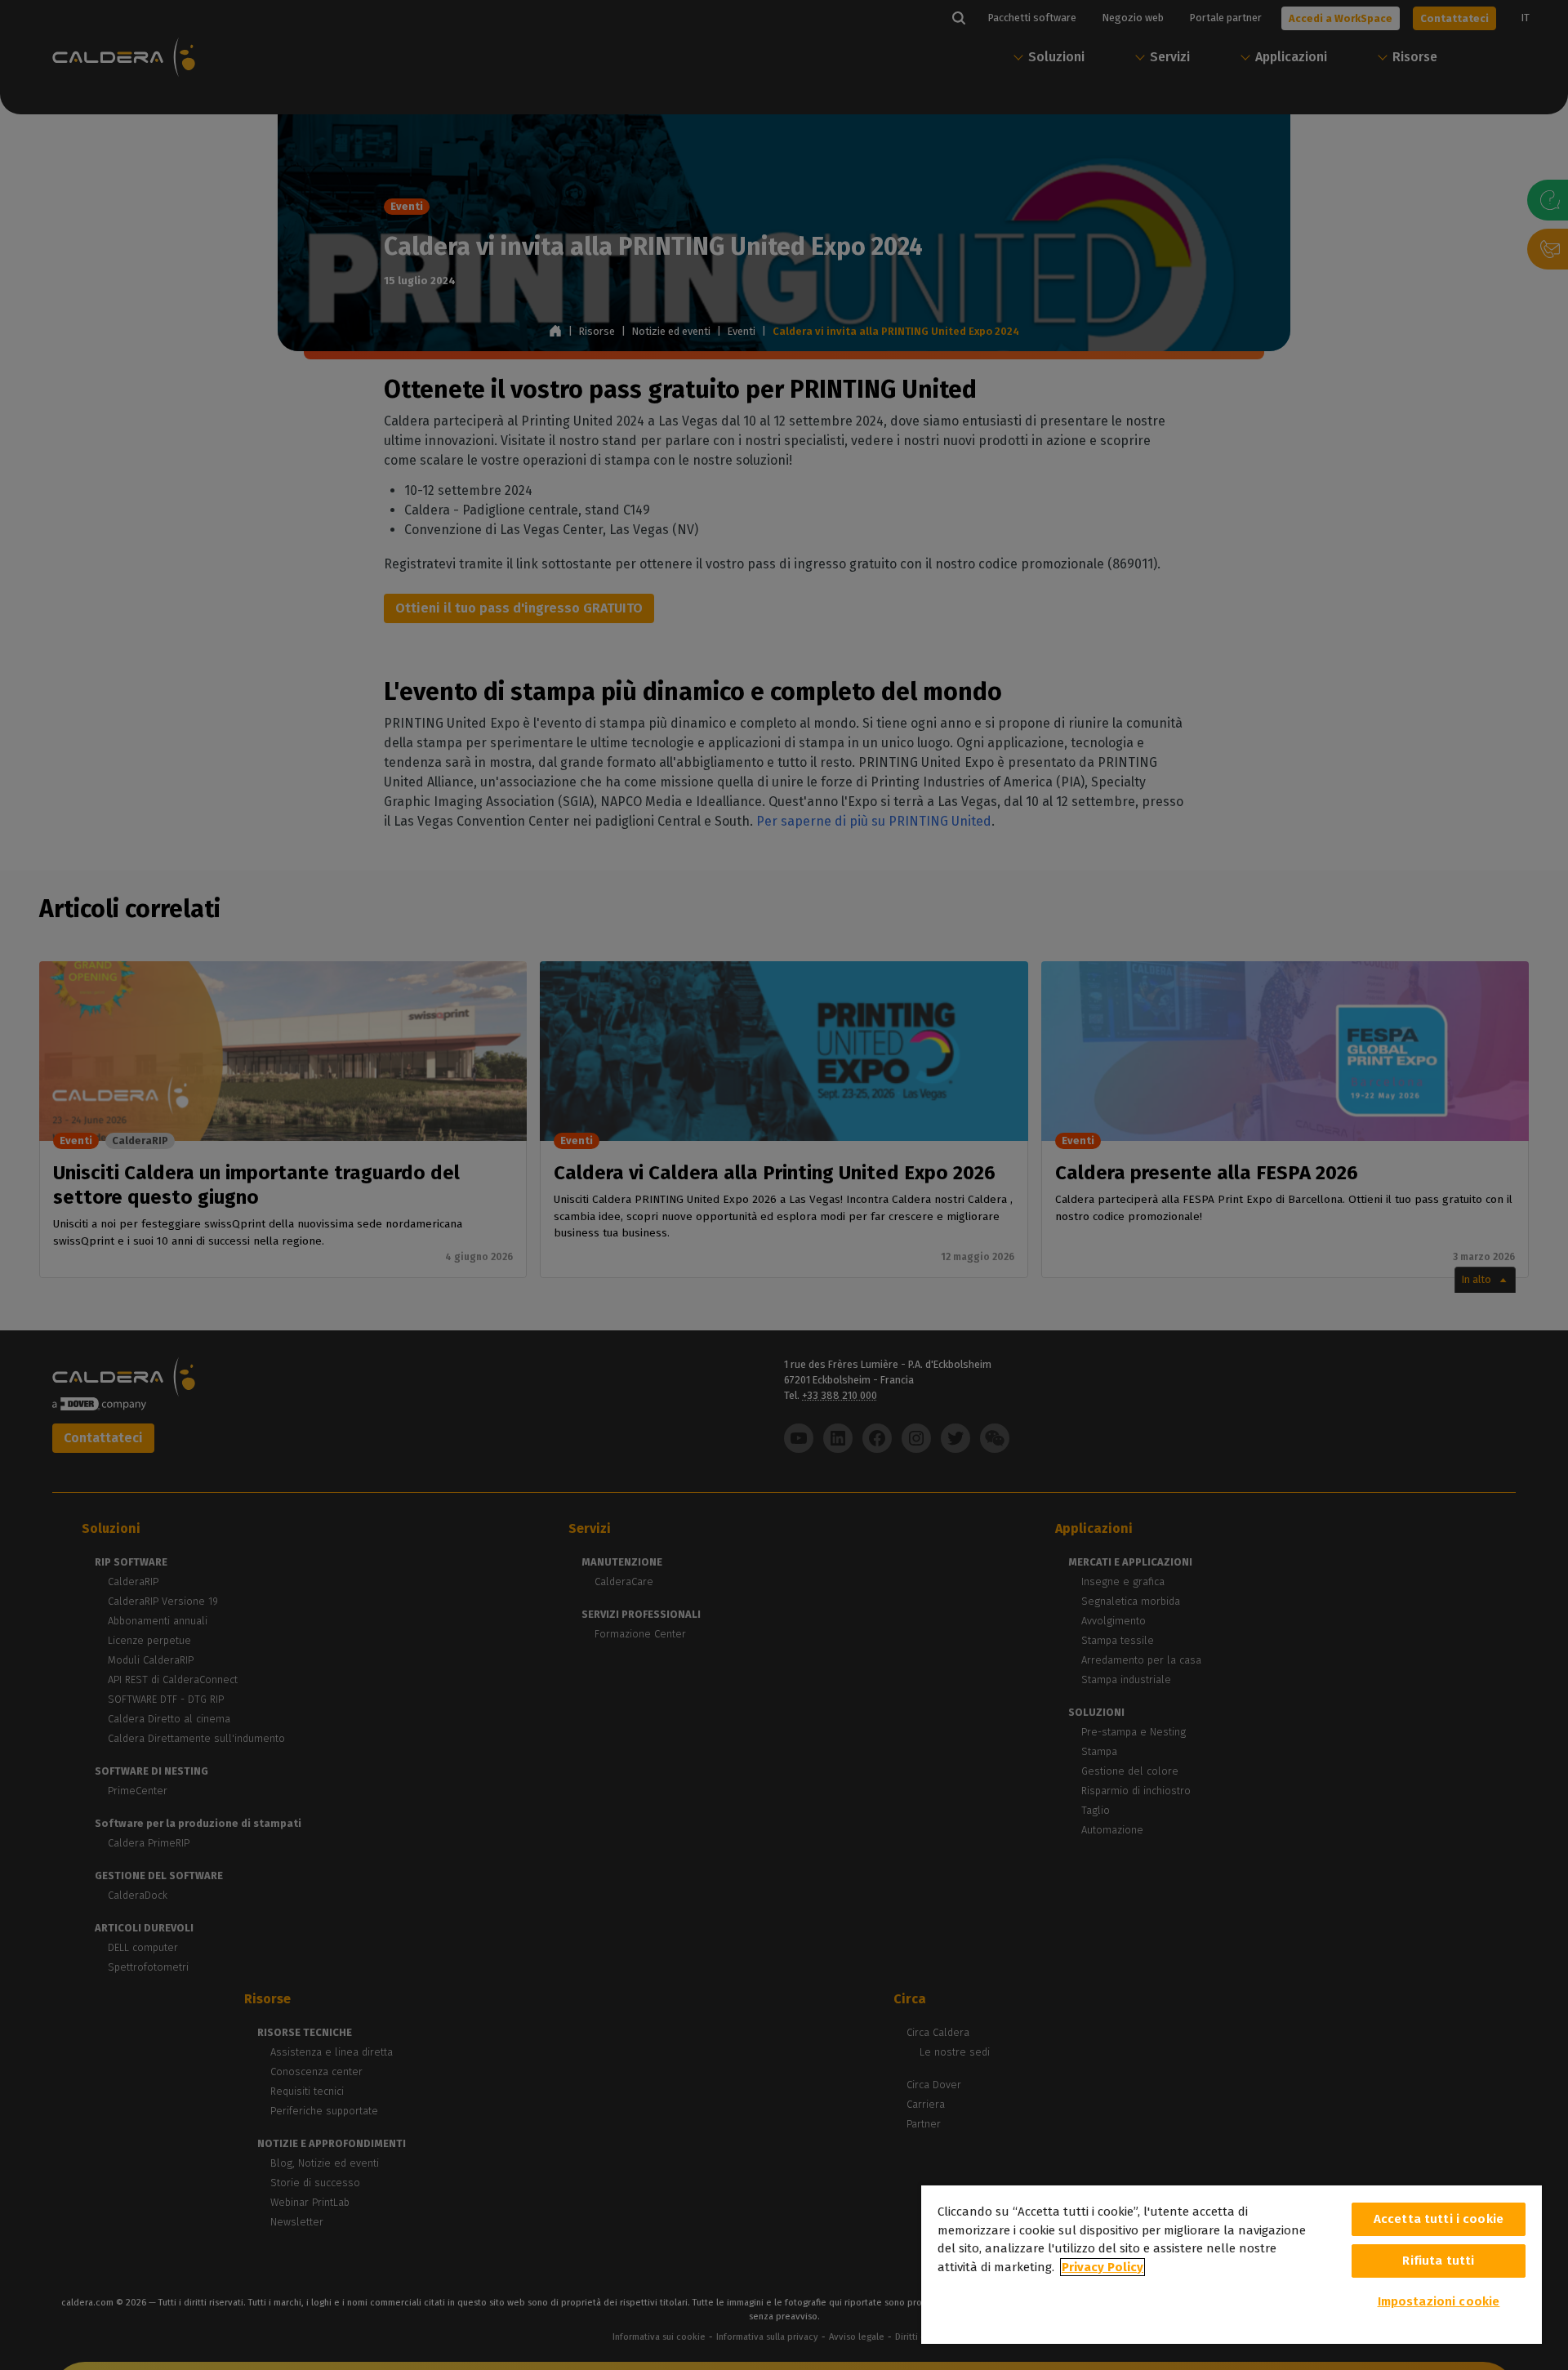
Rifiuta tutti (1438, 2261)
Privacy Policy (1102, 2267)
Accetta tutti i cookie (1439, 2219)
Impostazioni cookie (1439, 2301)
